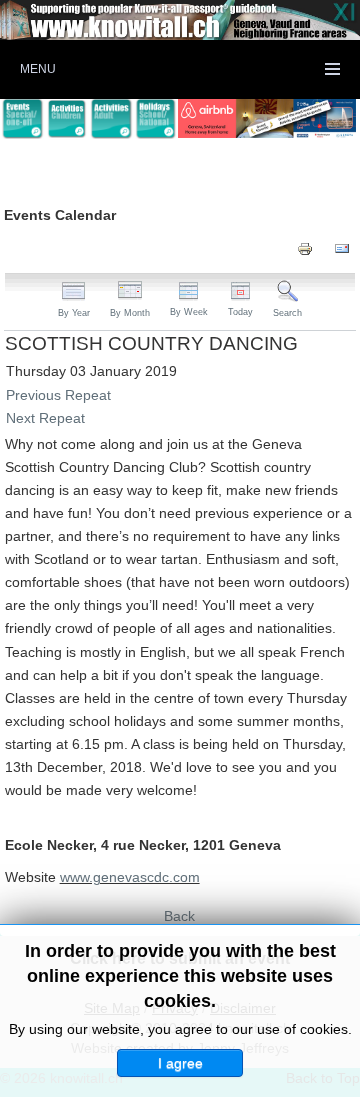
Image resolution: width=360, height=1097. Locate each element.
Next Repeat (45, 418)
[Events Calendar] (22, 119)
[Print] (305, 248)
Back (179, 916)
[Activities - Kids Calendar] (67, 119)
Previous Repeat (58, 395)
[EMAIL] (342, 248)
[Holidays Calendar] (156, 119)
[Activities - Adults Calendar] (111, 119)
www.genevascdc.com (130, 877)
